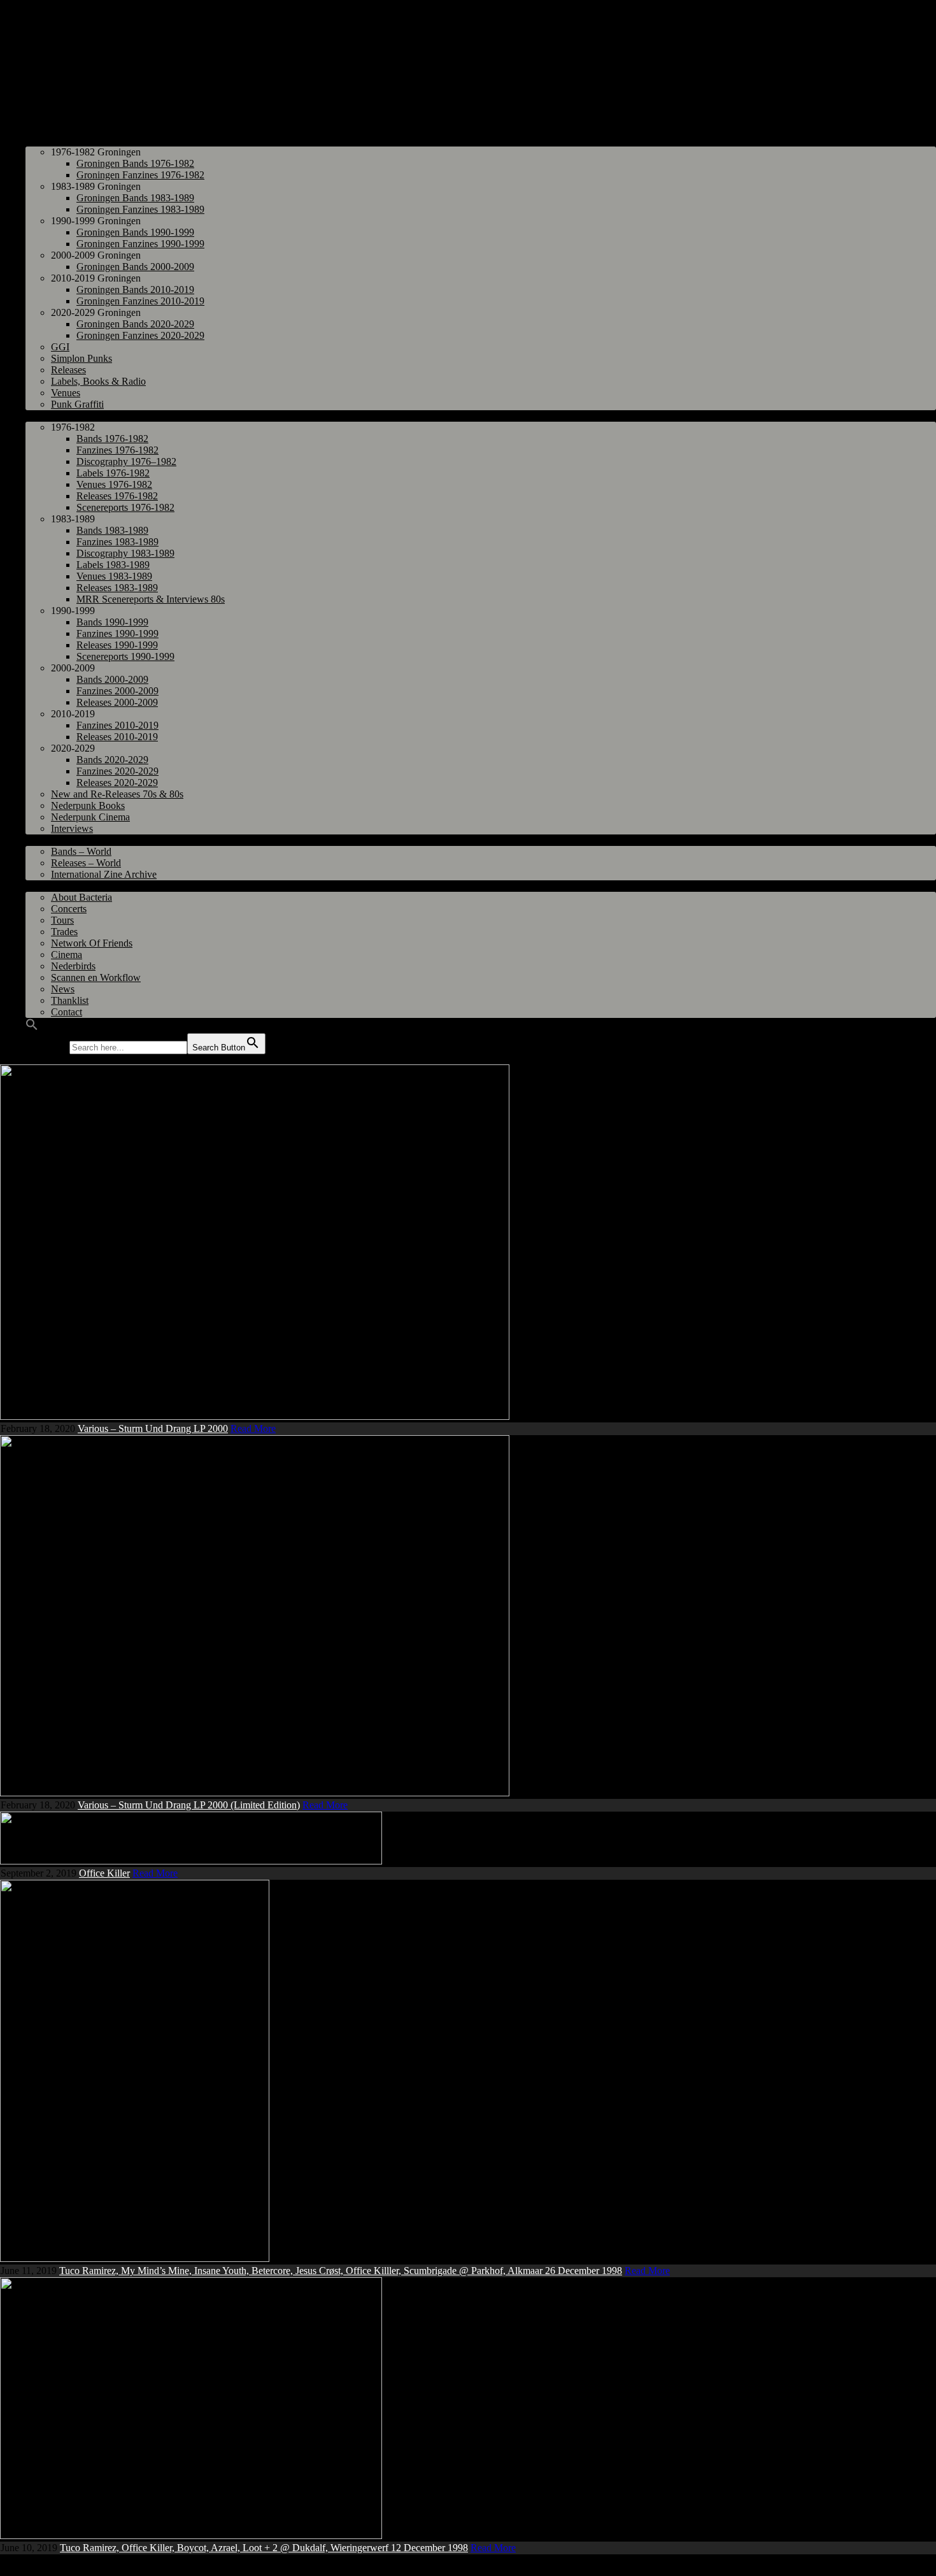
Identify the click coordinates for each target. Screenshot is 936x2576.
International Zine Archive (104, 874)
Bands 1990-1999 (112, 622)
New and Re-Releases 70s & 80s (117, 794)
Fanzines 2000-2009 (117, 691)
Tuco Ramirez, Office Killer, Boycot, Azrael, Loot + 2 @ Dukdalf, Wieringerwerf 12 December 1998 (264, 2548)
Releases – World (86, 863)
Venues (66, 393)
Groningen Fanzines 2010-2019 (140, 301)
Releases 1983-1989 (117, 588)
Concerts (69, 909)
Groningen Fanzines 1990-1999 (140, 244)
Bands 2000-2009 (112, 679)
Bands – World (81, 851)
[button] (32, 1027)
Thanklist (70, 1000)
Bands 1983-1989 (112, 530)
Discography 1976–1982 (126, 462)
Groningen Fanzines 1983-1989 (140, 209)
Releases (68, 370)
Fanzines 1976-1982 (117, 450)
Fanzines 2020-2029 (117, 771)
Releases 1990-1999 (117, 645)
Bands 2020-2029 (112, 760)
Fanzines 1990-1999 (117, 633)
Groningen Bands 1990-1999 (135, 232)
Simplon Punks (82, 358)
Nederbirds (73, 966)
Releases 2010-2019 (117, 737)
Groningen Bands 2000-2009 (135, 267)
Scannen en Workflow (96, 977)
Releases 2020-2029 (117, 783)
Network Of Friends (92, 943)
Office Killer (104, 1873)
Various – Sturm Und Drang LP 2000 (153, 1428)
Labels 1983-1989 (113, 565)
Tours (62, 920)
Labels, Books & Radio (98, 381)
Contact (67, 1012)
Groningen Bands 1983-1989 (135, 198)
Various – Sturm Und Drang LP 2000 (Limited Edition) (189, 1805)
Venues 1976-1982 (114, 484)
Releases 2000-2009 (117, 702)
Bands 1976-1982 (112, 439)
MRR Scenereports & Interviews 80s (151, 599)
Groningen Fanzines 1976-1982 (140, 175)
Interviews (72, 828)
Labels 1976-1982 (113, 473)
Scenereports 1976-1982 (125, 507)
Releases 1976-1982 (117, 496)
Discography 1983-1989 (125, 553)
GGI (60, 347)
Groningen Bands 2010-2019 (135, 290)
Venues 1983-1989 (114, 576)
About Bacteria (82, 897)
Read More (253, 1428)
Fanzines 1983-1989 (117, 542)
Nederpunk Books (88, 805)
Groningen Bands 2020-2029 (135, 324)
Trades (64, 932)
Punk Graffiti (77, 404)
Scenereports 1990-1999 (125, 656)
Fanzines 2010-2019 (117, 725)
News (63, 989)
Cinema (67, 955)
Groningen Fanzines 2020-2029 (140, 335)
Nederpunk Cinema (90, 817)
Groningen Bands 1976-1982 (135, 163)
